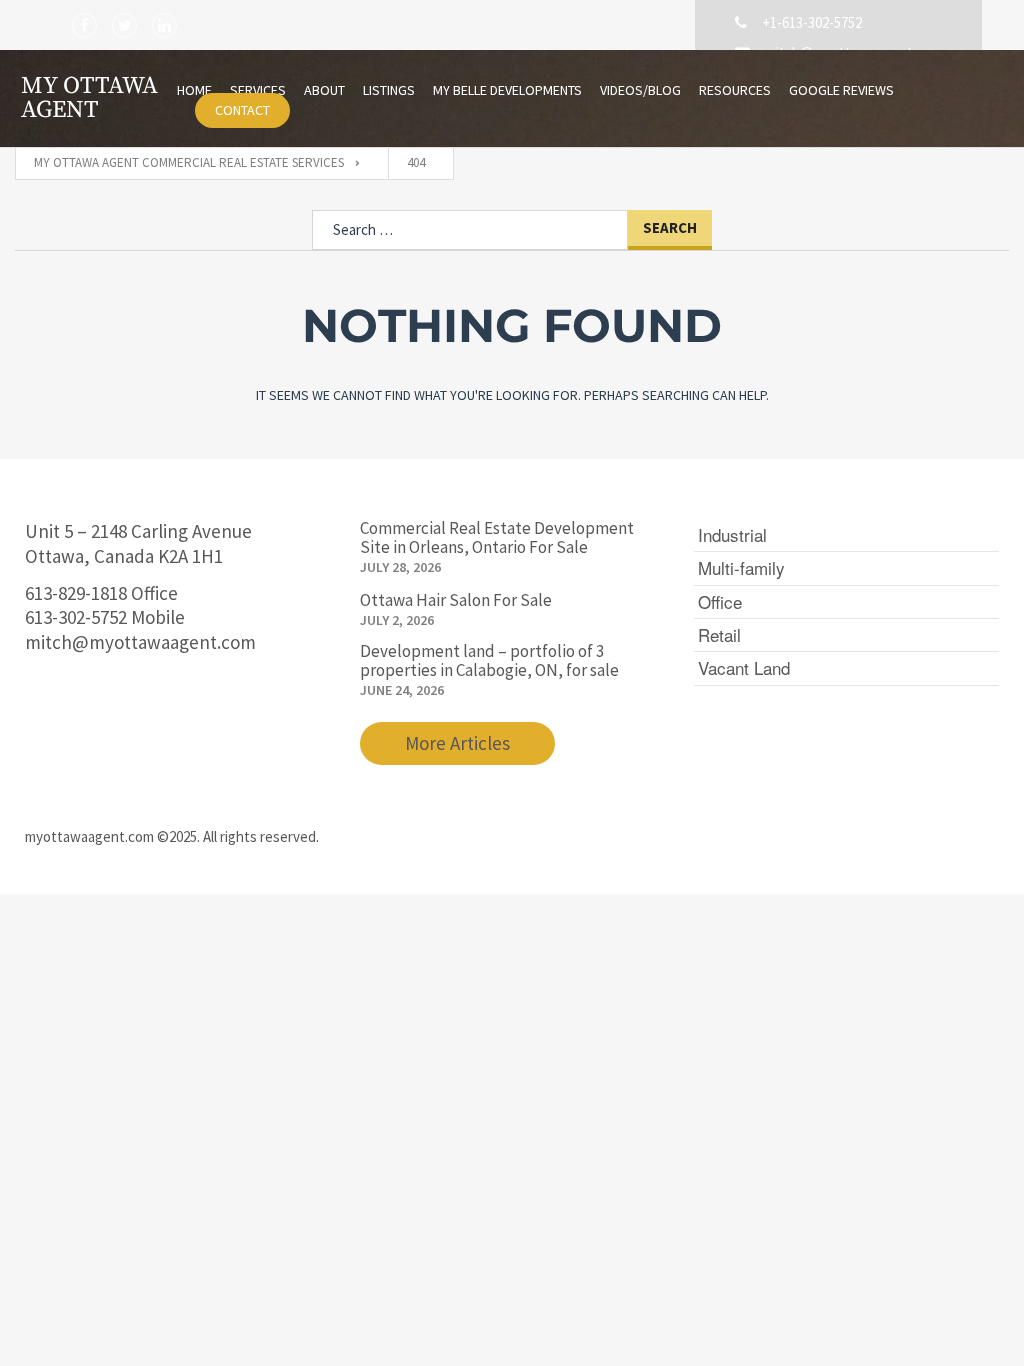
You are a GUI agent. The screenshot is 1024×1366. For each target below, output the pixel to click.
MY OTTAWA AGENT (89, 98)
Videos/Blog (640, 90)
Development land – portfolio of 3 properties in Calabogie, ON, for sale (489, 660)
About (324, 90)
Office (720, 601)
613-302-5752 (76, 617)
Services (258, 90)
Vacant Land (744, 667)
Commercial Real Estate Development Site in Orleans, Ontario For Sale (497, 537)
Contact (242, 110)
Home (194, 90)
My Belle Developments (507, 90)
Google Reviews (841, 90)
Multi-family (741, 567)
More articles (457, 743)
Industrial (732, 534)
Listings (389, 90)
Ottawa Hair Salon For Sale (456, 600)
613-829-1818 (76, 593)
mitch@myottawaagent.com (140, 642)
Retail (719, 634)
